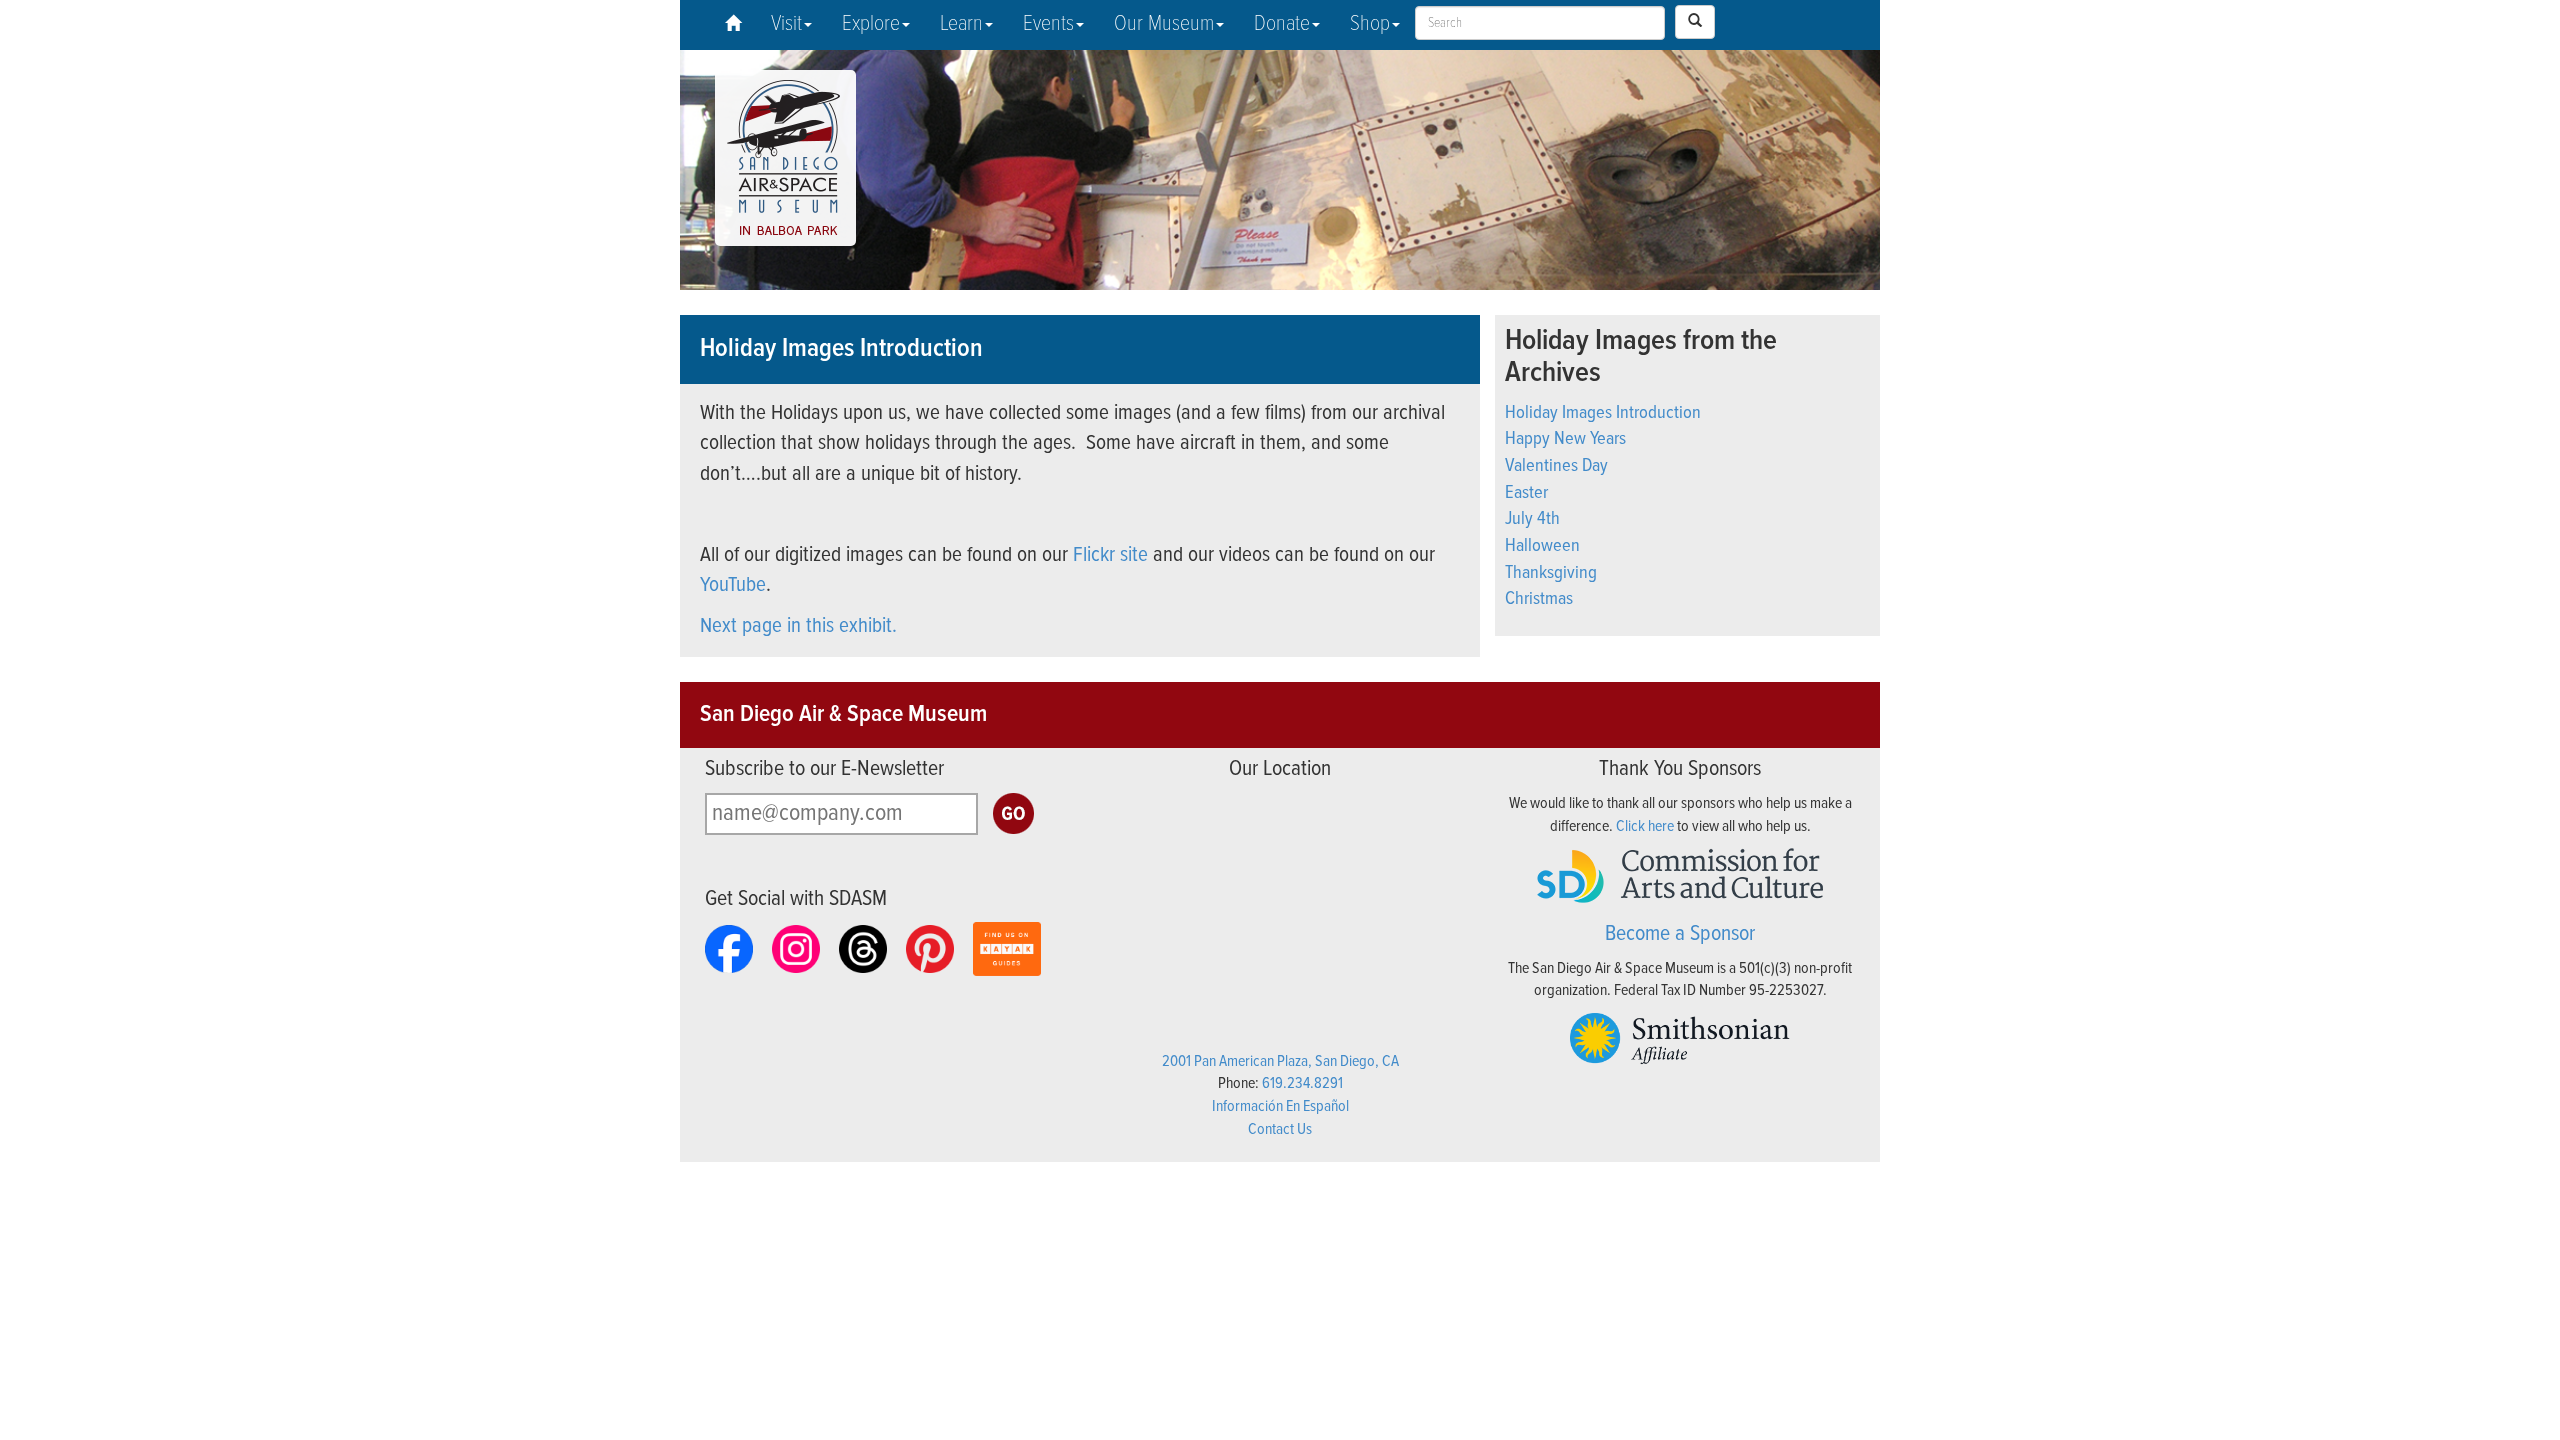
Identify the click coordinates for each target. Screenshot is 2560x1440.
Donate (1282, 24)
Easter (1526, 493)
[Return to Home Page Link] (733, 25)
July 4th (1532, 519)
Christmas (1539, 599)
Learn (961, 24)
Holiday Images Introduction (1603, 413)
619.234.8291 (1302, 1083)
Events (1048, 24)
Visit (786, 24)
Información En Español (1280, 1106)
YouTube (733, 585)
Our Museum (1164, 24)
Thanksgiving (1551, 573)
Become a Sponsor (1680, 934)
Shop (1370, 24)
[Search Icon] (1695, 22)
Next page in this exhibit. (798, 626)
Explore (871, 24)
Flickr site (1110, 555)
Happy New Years (1565, 439)
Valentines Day (1556, 466)
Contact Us (1280, 1129)
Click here (1645, 826)
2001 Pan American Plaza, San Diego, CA (1280, 1061)
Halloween (1542, 546)
